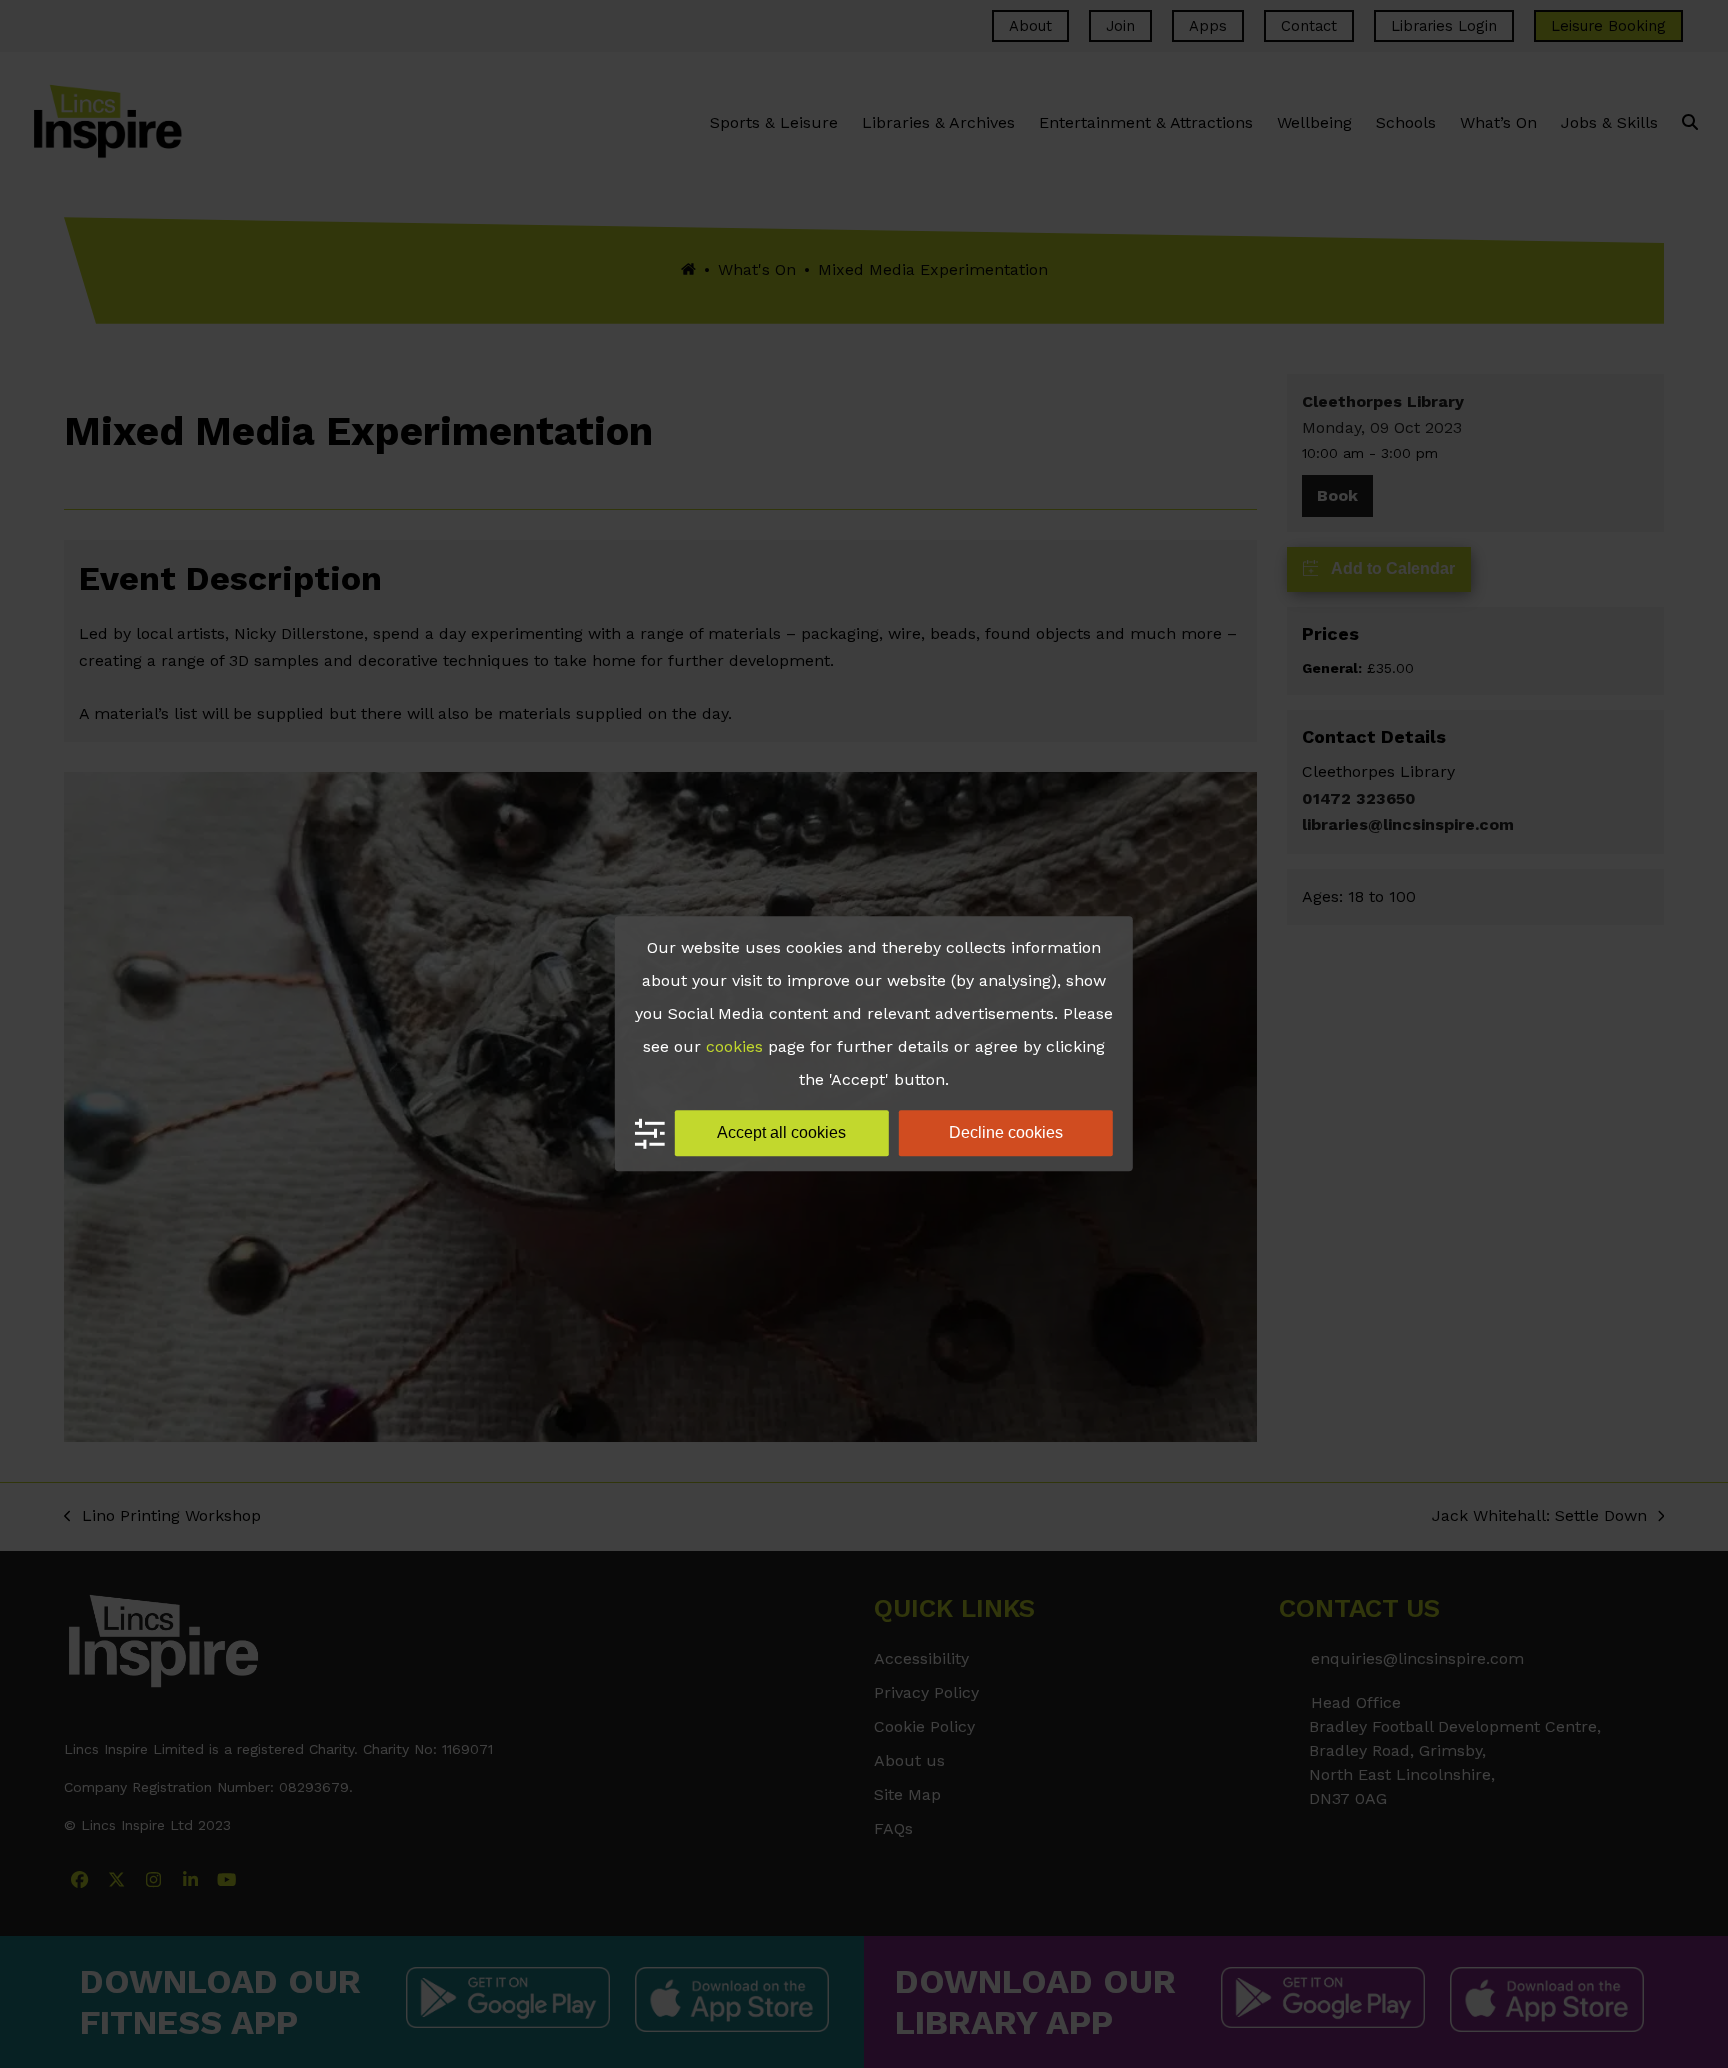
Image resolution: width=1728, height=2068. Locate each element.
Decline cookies (1006, 1132)
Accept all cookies (781, 1132)
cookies (734, 1046)
